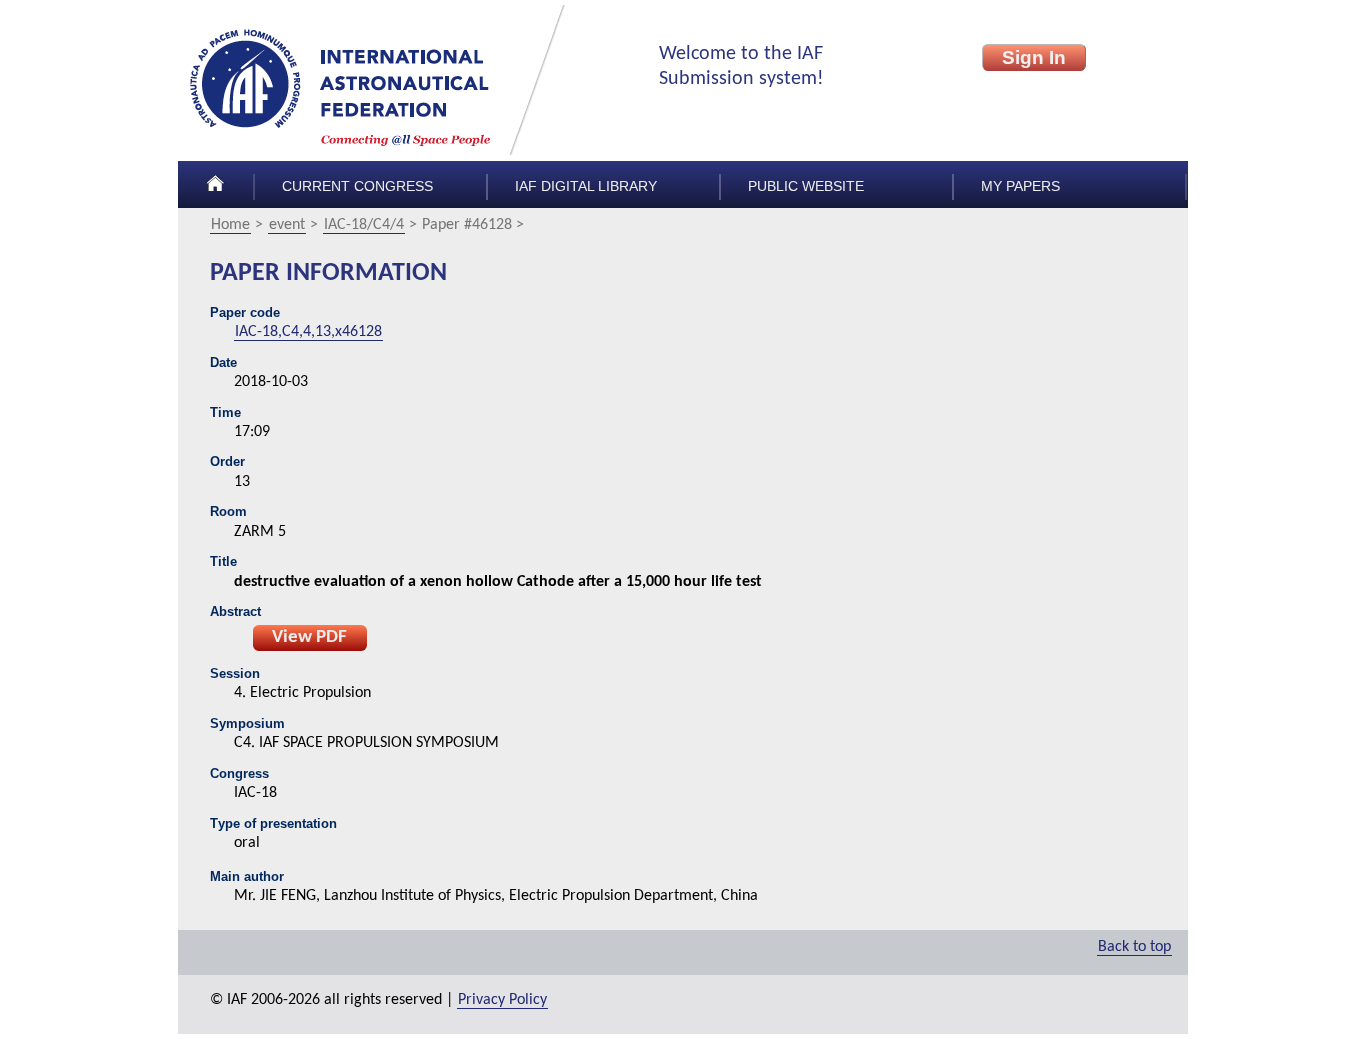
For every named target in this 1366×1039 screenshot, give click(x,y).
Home (230, 225)
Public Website (806, 186)
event (287, 225)
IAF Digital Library (586, 186)
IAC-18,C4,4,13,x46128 (308, 332)
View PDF (309, 637)
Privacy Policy (502, 1000)
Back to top (1134, 947)
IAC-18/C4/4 (364, 225)
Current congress (357, 186)
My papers (1020, 186)
